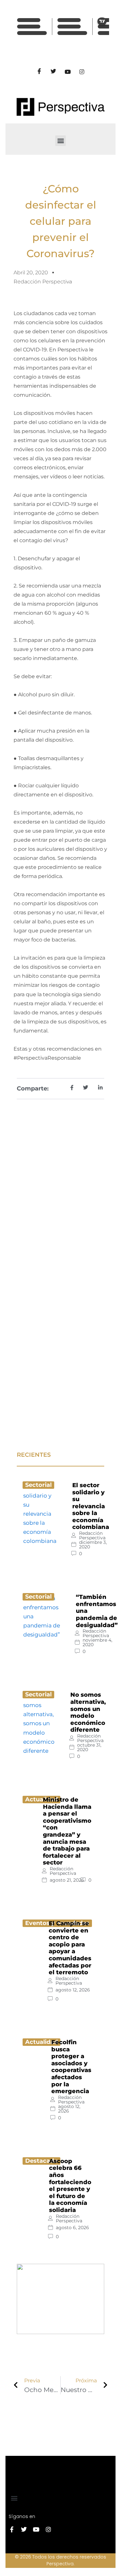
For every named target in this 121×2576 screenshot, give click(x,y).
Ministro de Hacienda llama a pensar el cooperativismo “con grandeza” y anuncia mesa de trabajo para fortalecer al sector (67, 1831)
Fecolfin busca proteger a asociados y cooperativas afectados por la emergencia (71, 2067)
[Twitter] (54, 72)
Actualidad (41, 2042)
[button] (60, 141)
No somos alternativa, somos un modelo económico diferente (88, 1712)
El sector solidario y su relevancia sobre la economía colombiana (91, 1506)
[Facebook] (39, 72)
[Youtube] (68, 72)
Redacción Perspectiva (92, 1535)
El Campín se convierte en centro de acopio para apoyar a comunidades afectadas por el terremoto (70, 1948)
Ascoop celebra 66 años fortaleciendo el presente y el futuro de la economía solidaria (70, 2186)
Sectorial (38, 1485)
